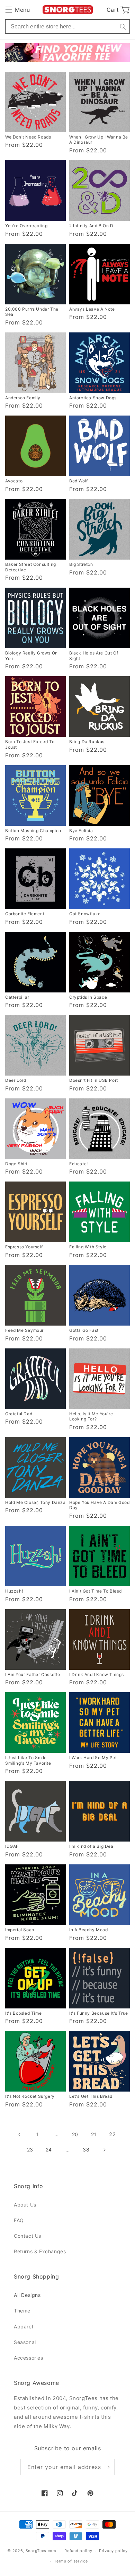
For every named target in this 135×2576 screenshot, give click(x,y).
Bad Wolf (79, 481)
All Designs (27, 2295)
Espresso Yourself (24, 1247)
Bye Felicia (81, 831)
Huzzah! (14, 1591)
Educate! (79, 1164)
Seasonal (25, 2342)
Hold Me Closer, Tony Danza (35, 1502)
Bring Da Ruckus (87, 742)
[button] (17, 10)
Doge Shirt (16, 1164)
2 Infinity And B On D (91, 226)
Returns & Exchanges (40, 2251)
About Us (25, 2205)
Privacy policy (113, 2551)
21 (94, 2134)
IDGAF (12, 1846)
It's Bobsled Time (23, 2013)
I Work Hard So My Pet (93, 1758)
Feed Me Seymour (24, 1330)
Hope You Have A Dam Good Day (99, 1505)
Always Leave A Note (92, 309)
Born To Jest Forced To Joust (30, 744)
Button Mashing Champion (33, 831)
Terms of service (71, 2561)
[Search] (123, 26)
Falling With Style (88, 1247)
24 (49, 2150)
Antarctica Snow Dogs (93, 398)
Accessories (29, 2358)
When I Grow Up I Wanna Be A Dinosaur (99, 140)
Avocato (14, 481)
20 (75, 2134)
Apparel (23, 2327)
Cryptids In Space (88, 997)
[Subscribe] (107, 2467)
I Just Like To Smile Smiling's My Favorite (28, 1760)
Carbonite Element (25, 914)
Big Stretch (81, 564)
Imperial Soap (20, 1930)
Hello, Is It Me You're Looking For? (91, 1416)
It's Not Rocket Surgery (30, 2096)
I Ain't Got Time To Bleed (96, 1591)
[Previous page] (19, 2134)
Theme (22, 2311)
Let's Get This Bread (91, 2096)
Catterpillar (17, 997)
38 (86, 2150)
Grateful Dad (19, 1414)
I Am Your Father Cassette (33, 1674)
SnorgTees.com (41, 2551)
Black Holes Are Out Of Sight (94, 656)
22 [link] (112, 2134)
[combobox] (67, 26)
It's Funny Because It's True (99, 2013)
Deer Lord (16, 1080)
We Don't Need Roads (28, 137)
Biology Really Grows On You (31, 656)
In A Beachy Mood (89, 1930)
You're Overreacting (26, 226)
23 (30, 2150)
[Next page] (105, 2150)
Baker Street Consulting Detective (31, 567)
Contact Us (28, 2236)
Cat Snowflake (85, 914)
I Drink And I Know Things (97, 1674)
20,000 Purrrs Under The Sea (32, 312)
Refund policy (78, 2551)
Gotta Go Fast (84, 1330)
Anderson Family (23, 398)
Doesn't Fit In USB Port (94, 1080)
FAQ (19, 2220)
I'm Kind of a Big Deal (92, 1846)
